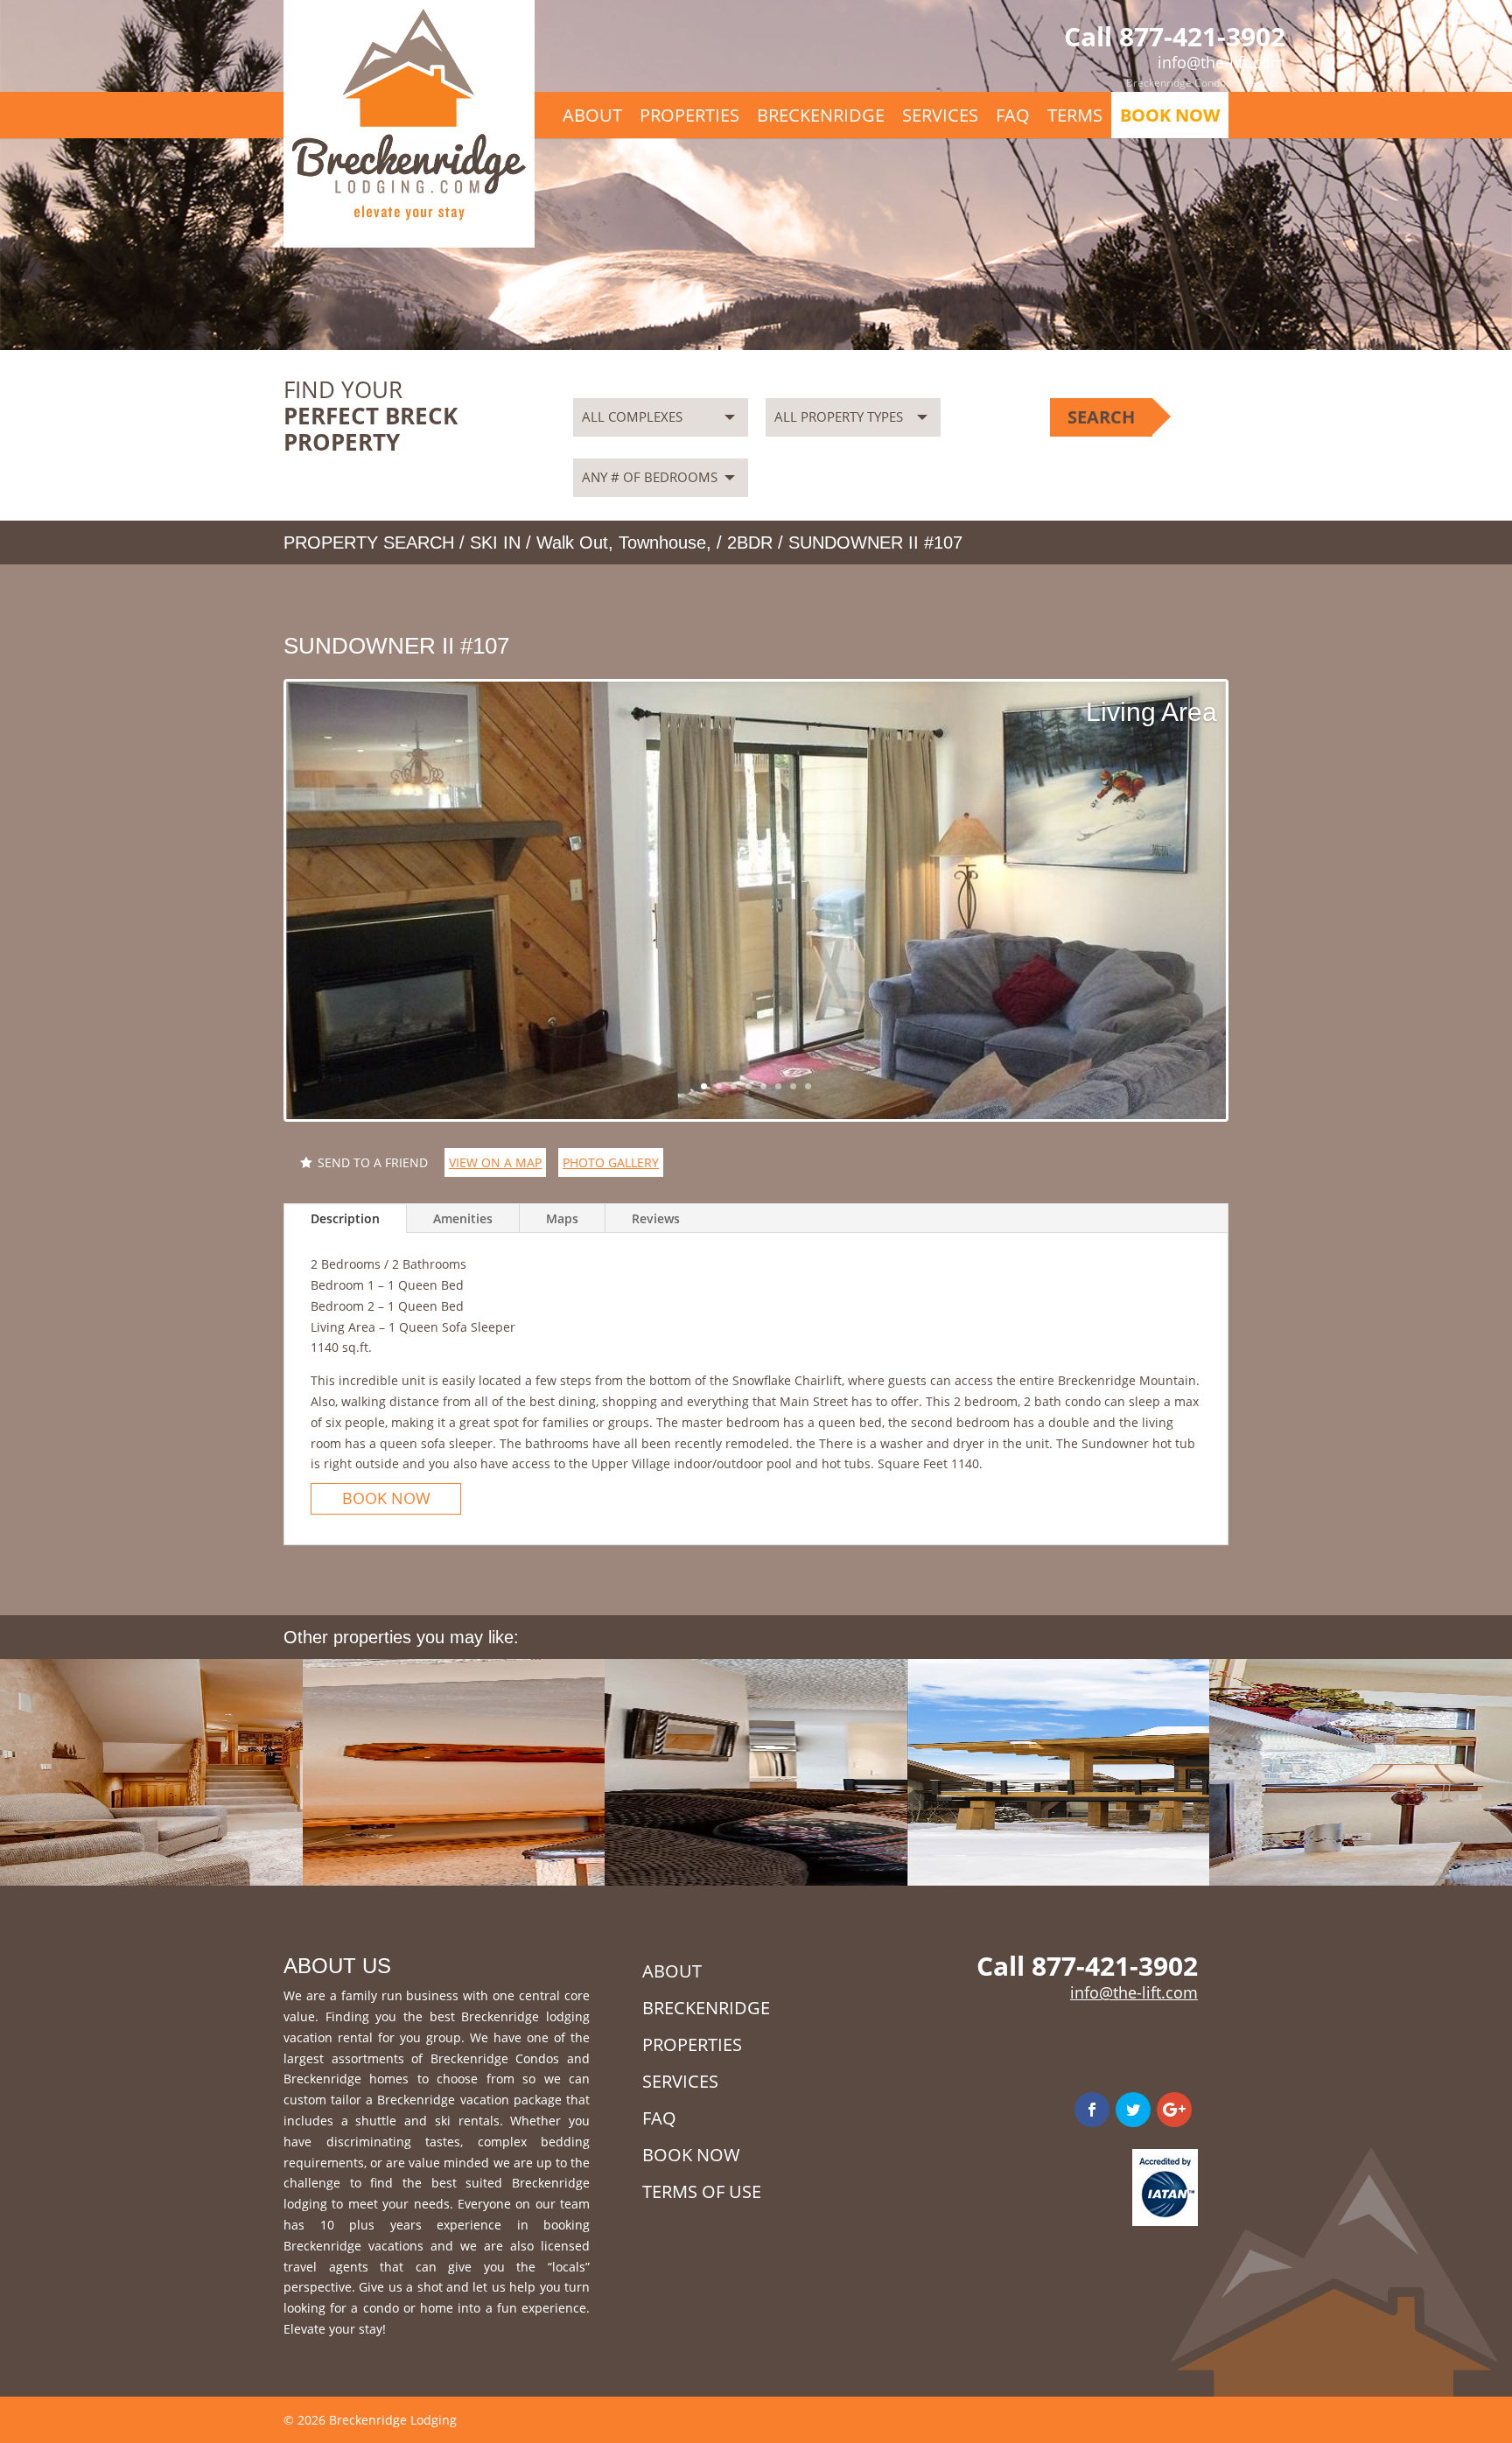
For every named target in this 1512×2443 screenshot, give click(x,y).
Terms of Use (702, 2191)
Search (1101, 417)
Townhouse (662, 542)
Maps (562, 1218)
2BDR (750, 542)
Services (1265, 83)
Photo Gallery (611, 1162)
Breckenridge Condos (1179, 83)
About (592, 115)
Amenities (463, 1218)
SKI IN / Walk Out (539, 542)
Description (345, 1218)
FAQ (1013, 115)
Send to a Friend (373, 1162)
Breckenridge (821, 115)
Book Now (1170, 115)
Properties (689, 115)
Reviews (656, 1218)
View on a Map (495, 1162)
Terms (1075, 115)
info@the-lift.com (1134, 1992)
